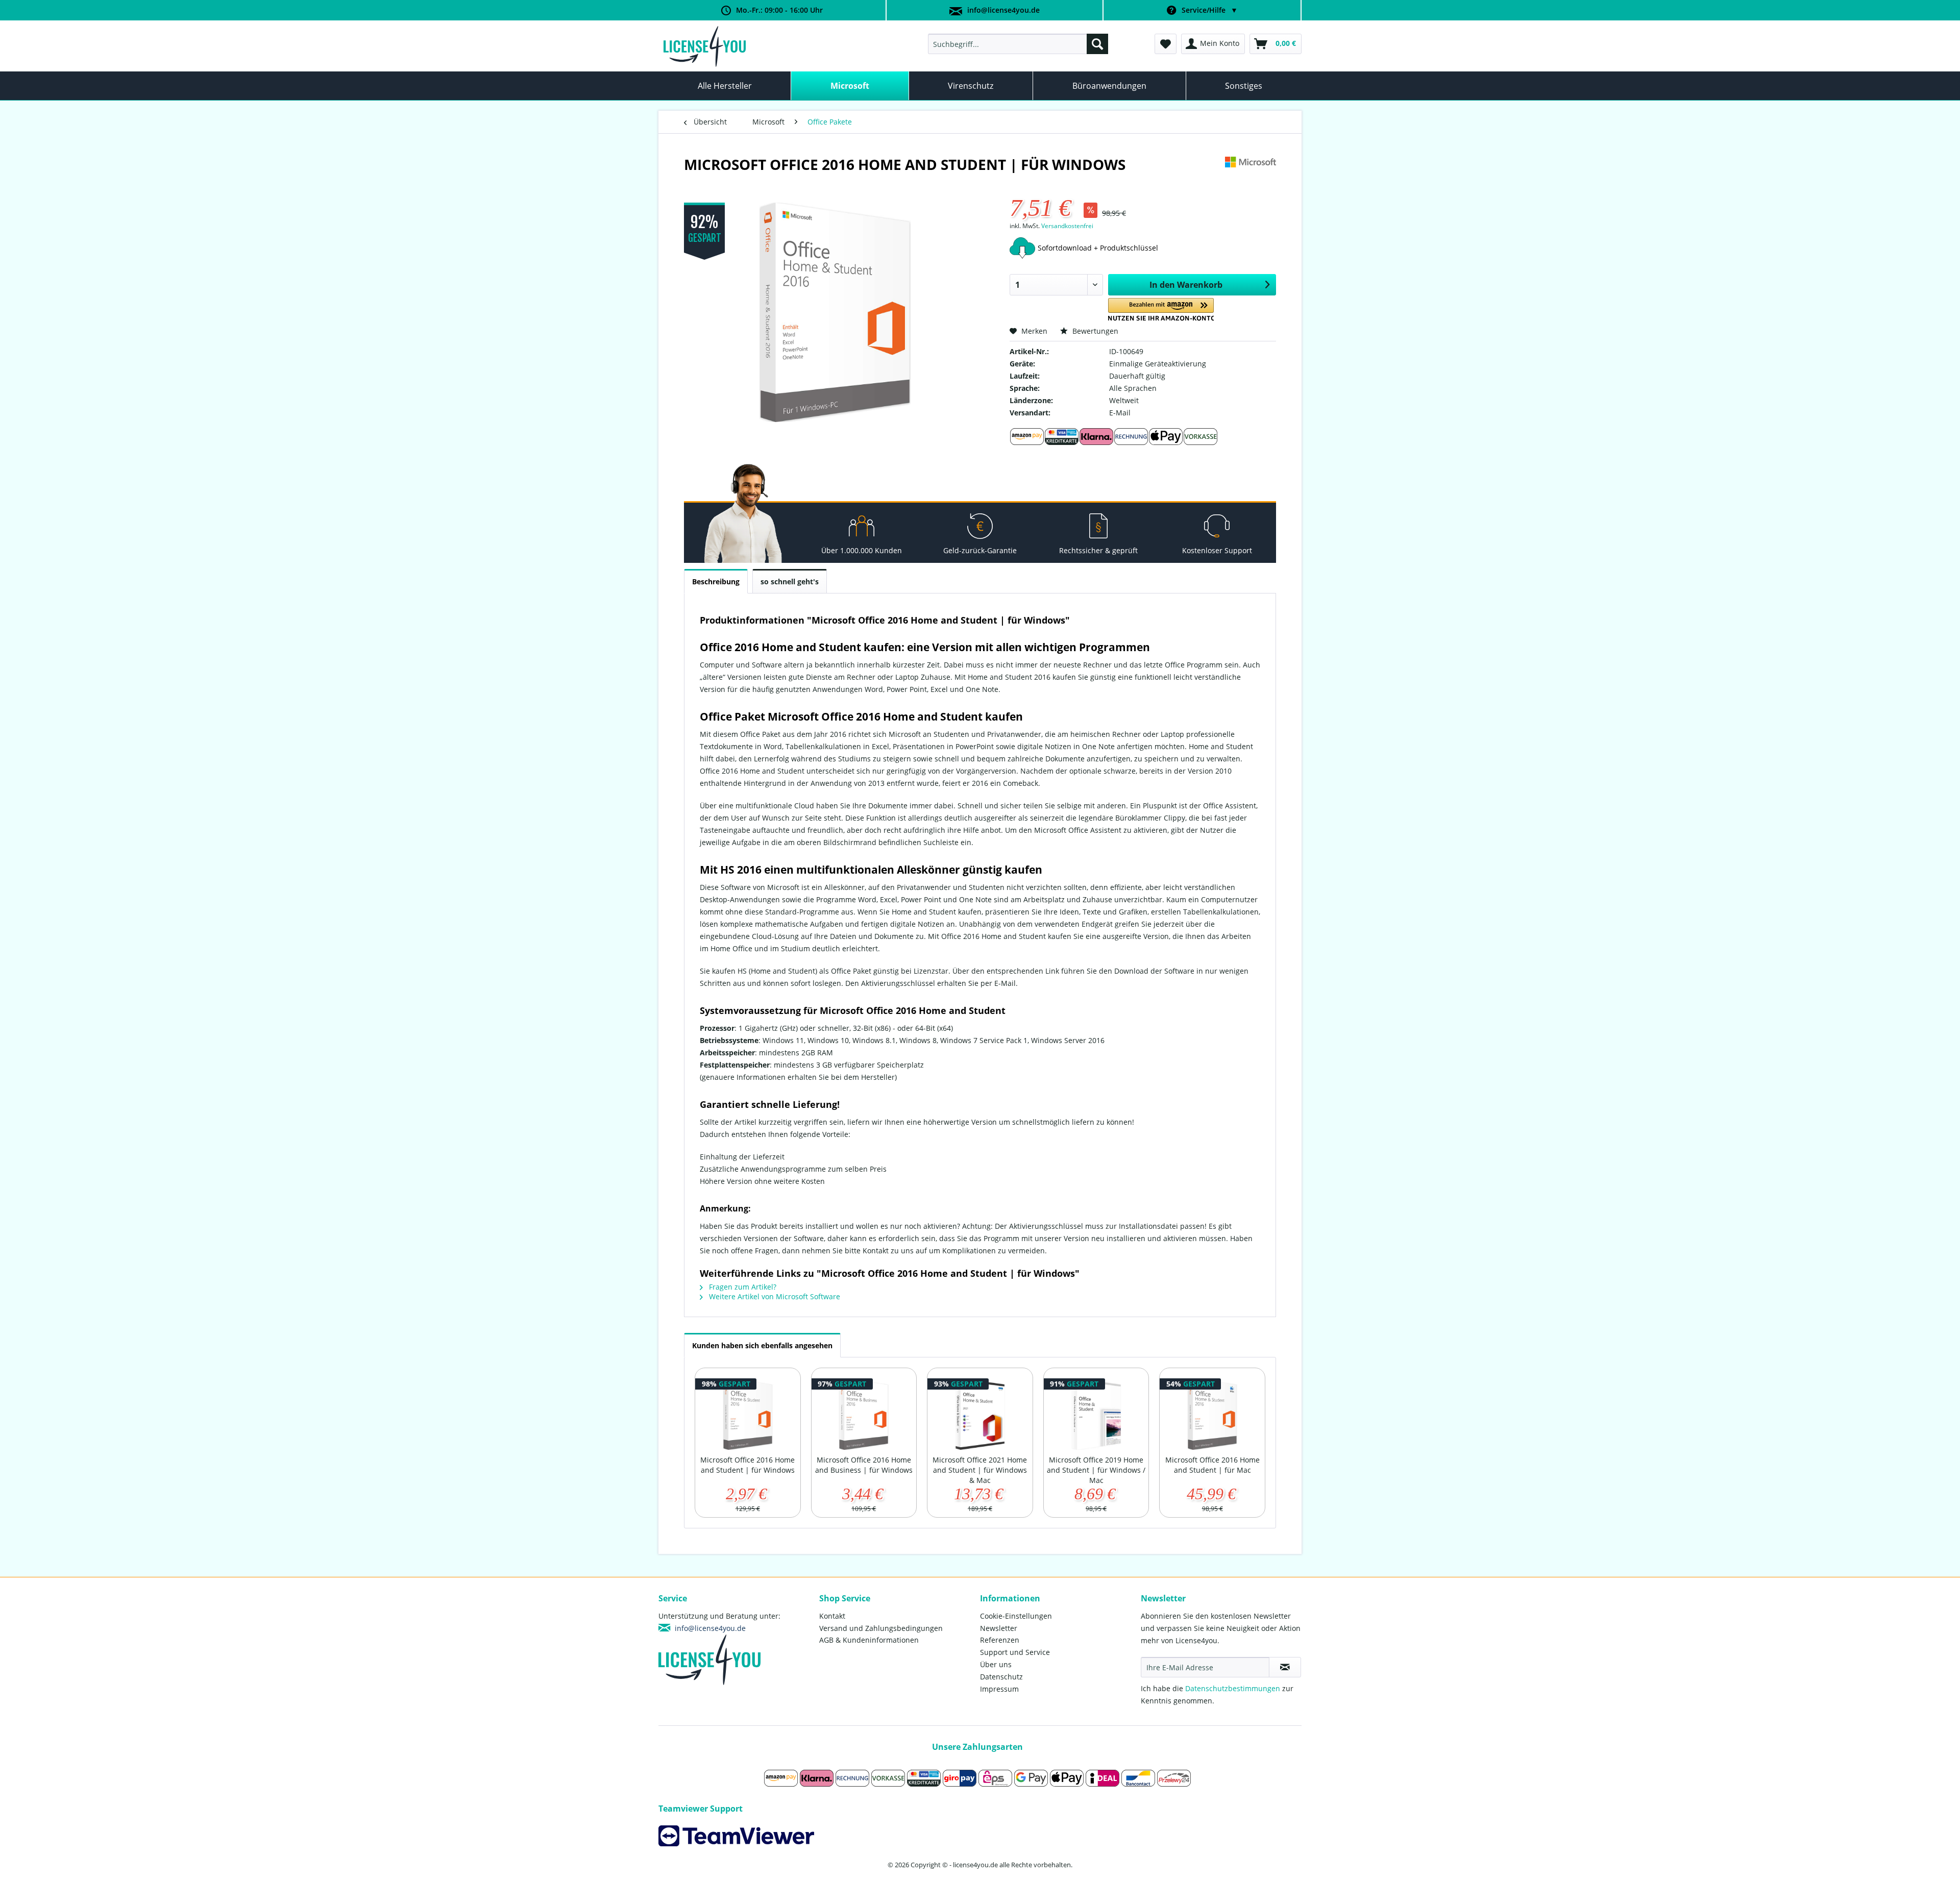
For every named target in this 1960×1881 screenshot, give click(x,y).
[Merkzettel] (1166, 44)
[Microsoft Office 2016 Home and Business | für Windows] (864, 1414)
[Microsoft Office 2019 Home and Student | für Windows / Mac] (1096, 1414)
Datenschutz (1001, 1677)
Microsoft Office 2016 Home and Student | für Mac (1212, 1465)
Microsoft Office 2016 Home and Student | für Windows (748, 1465)
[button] (1161, 310)
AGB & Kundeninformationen (869, 1640)
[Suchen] (1097, 44)
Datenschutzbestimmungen (1233, 1688)
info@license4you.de (1003, 10)
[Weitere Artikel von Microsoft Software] (1251, 175)
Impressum (999, 1689)
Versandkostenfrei (1067, 226)
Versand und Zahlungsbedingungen (881, 1628)
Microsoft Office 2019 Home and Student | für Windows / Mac (1096, 1470)
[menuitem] (1018, 44)
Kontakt (832, 1616)
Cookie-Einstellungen (1016, 1616)
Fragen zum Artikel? (742, 1287)
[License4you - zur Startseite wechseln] (705, 46)
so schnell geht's (790, 581)
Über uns (996, 1664)
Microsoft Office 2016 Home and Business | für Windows (864, 1465)
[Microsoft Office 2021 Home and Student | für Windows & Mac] (980, 1414)
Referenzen (1000, 1640)
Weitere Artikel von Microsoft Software (774, 1296)
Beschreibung (716, 581)
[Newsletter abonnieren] (1285, 1667)
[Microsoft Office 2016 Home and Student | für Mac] (1212, 1414)
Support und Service (1015, 1652)
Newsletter (999, 1628)
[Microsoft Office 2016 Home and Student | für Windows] (748, 1414)
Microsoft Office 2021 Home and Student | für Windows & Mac (980, 1470)
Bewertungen (1094, 331)
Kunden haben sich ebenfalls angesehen (762, 1345)
